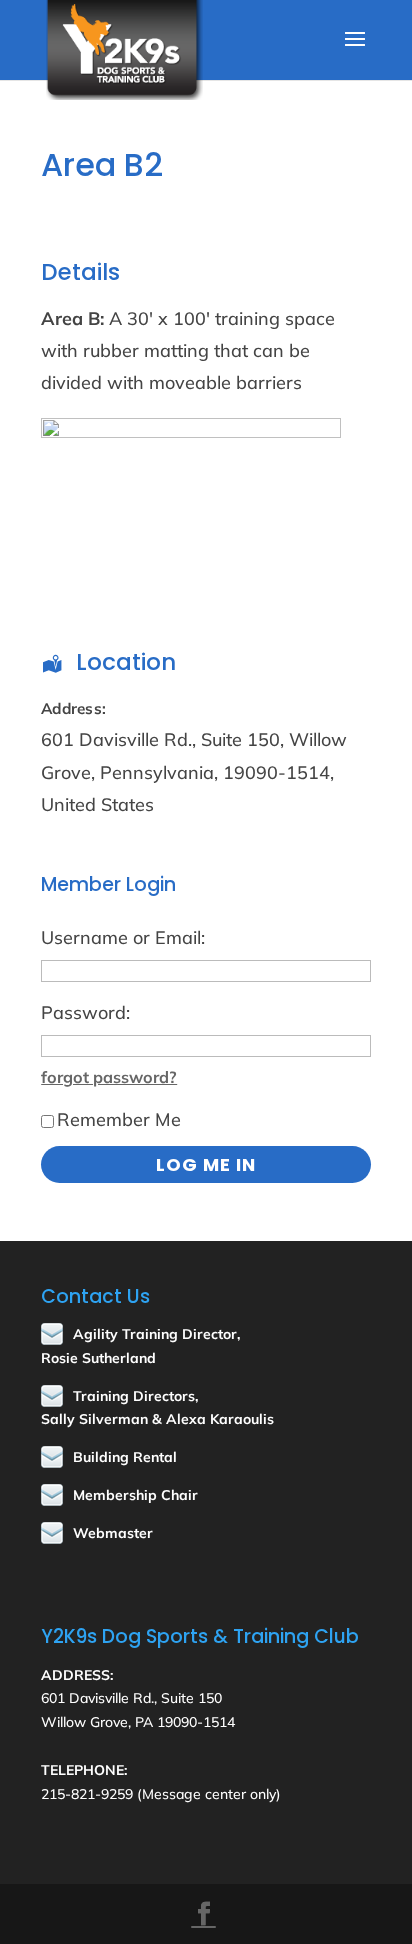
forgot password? (109, 1077)
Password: (85, 1012)
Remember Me (119, 1119)
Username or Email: (123, 937)
